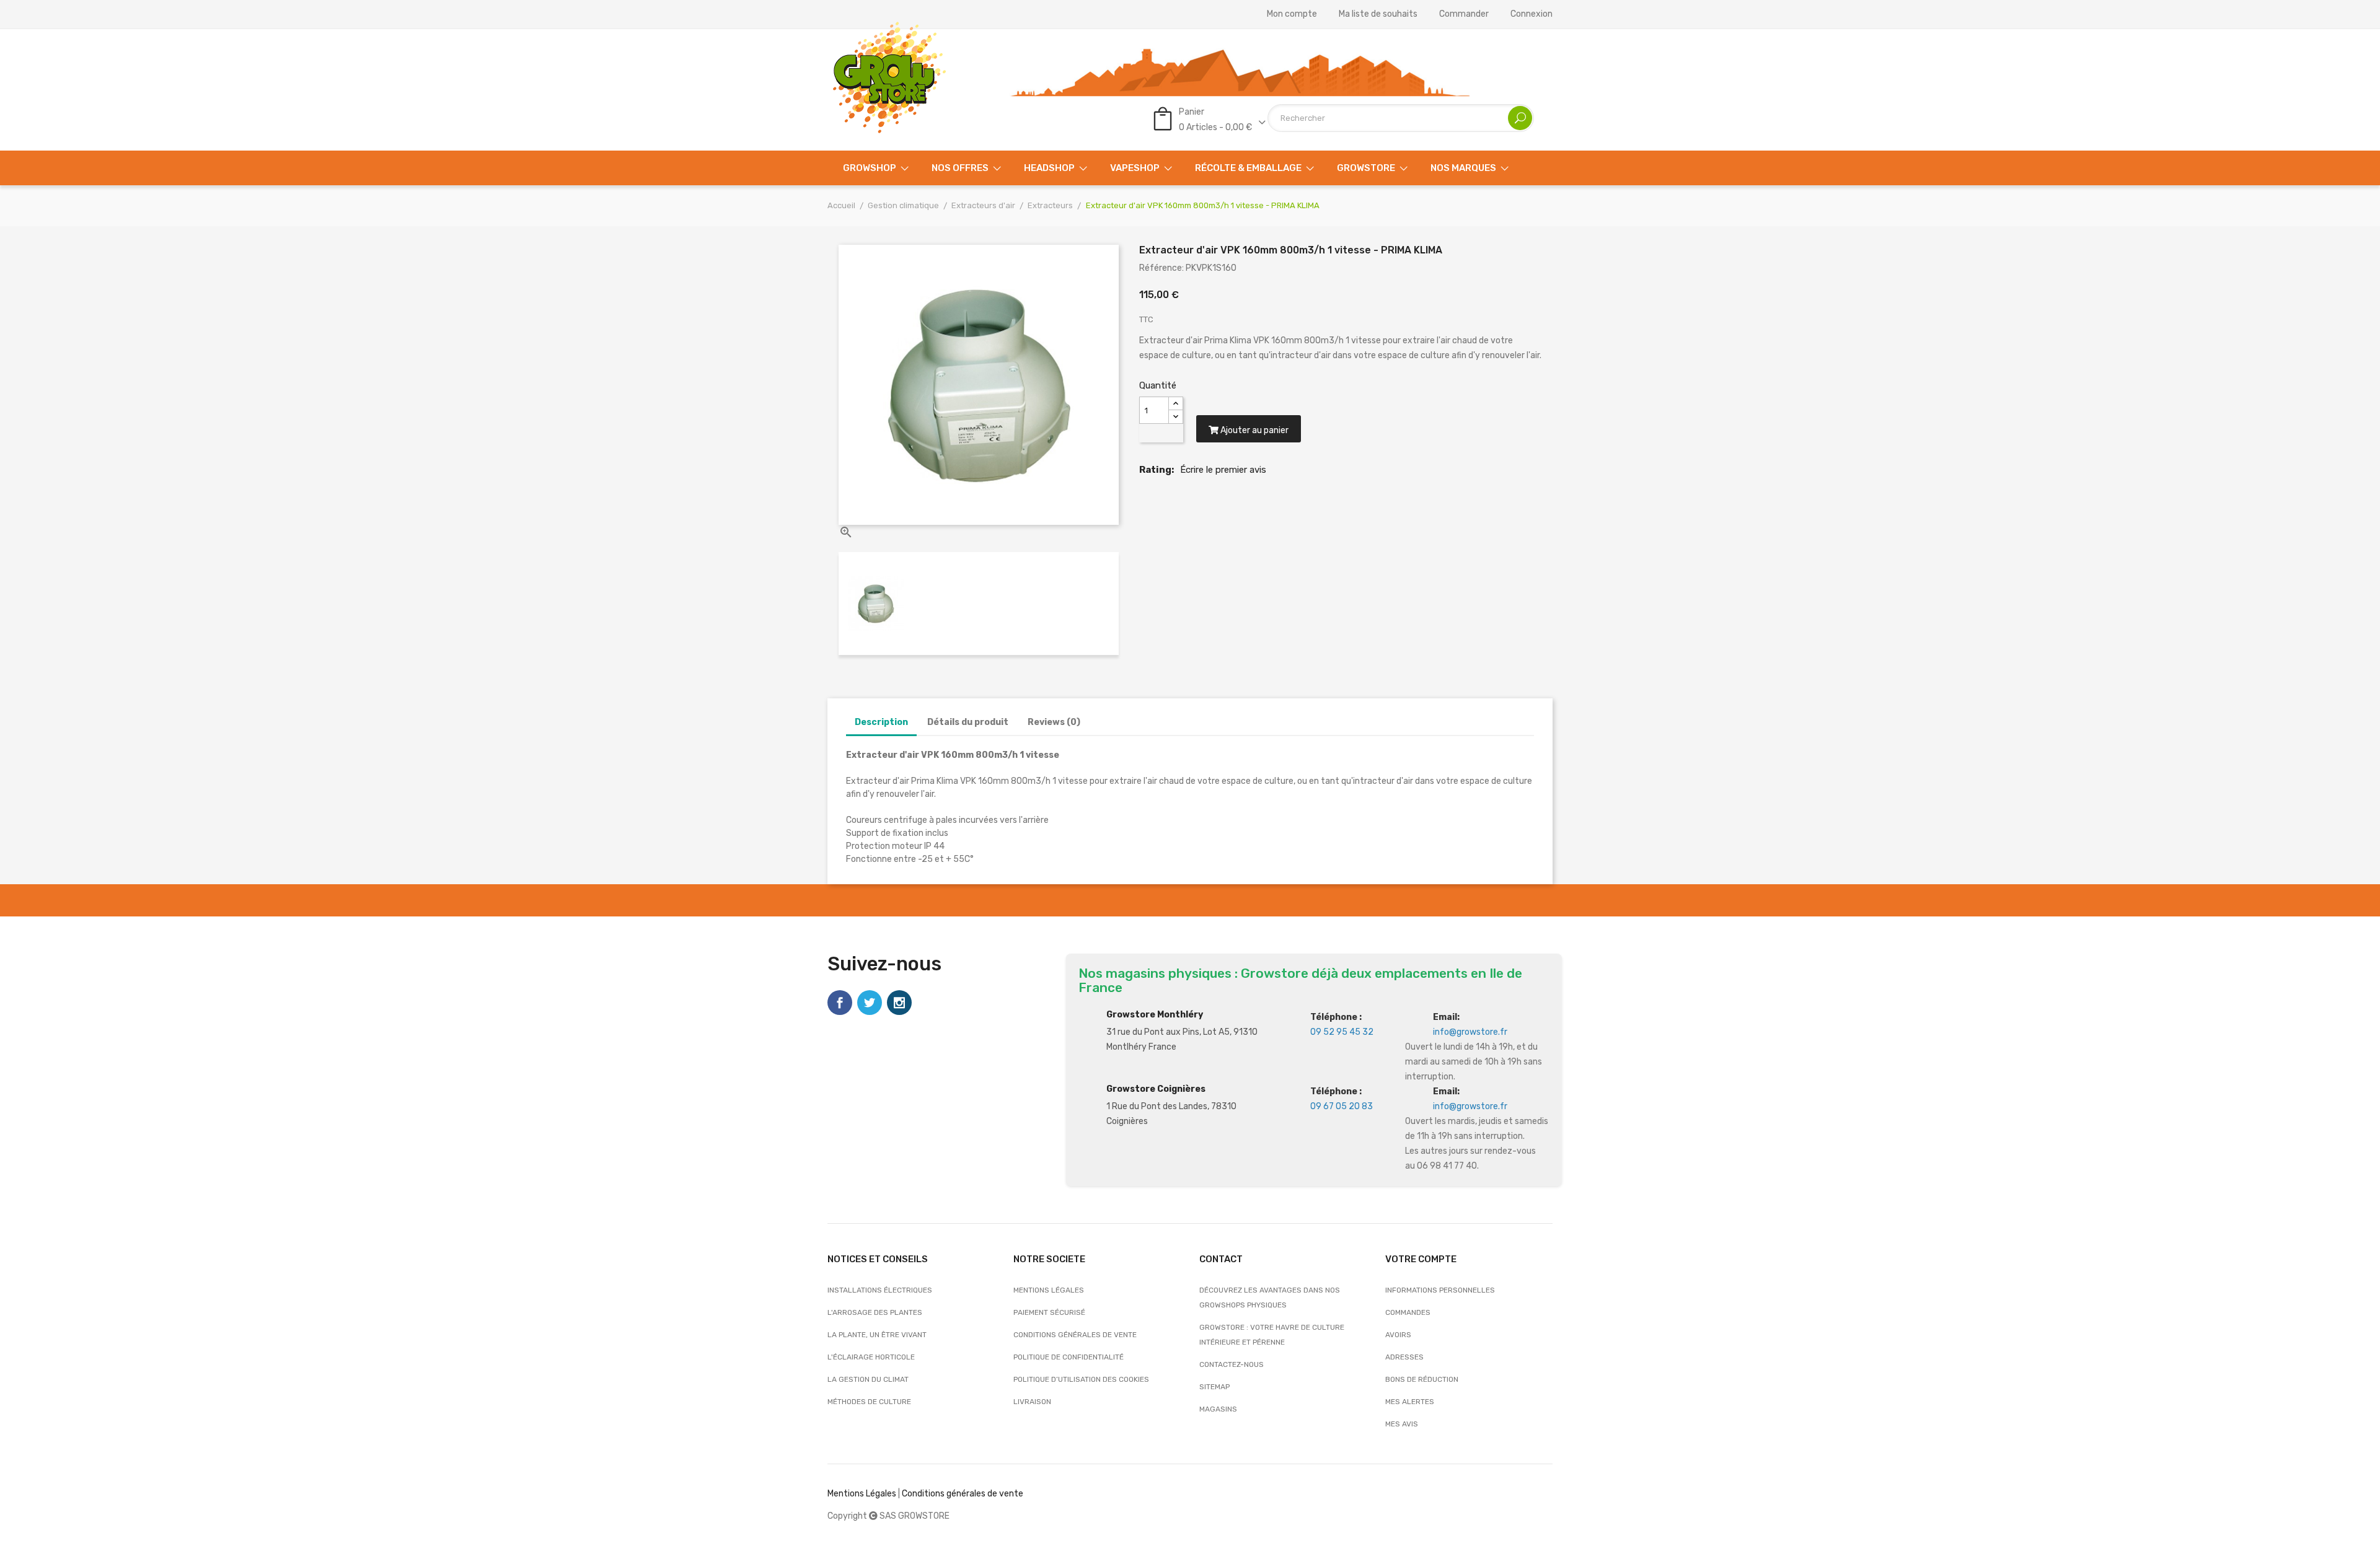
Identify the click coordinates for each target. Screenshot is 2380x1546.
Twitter (870, 1003)
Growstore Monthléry (1155, 1015)
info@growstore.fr (1470, 1032)
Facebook (840, 1003)
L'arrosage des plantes (875, 1312)
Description (881, 722)
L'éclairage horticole (871, 1357)
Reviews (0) (1054, 722)
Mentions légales (1049, 1290)
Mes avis (1402, 1424)
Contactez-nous (1232, 1364)
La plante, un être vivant (877, 1335)
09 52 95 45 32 (1342, 1032)
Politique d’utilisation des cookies (1081, 1379)
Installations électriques (880, 1290)
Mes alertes (1410, 1402)
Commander (1464, 14)
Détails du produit (968, 722)
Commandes (1408, 1312)
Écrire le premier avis (1223, 470)
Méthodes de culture (869, 1402)
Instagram (899, 1003)
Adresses (1404, 1357)
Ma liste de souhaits (1378, 14)
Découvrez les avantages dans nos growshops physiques (1270, 1298)
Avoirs (1398, 1335)
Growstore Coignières (1156, 1089)
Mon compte (1292, 14)
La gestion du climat (868, 1379)
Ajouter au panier (1254, 430)
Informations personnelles (1440, 1290)
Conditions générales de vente (1075, 1335)
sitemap (1214, 1387)
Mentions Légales (862, 1494)
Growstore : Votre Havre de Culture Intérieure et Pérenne (1272, 1335)
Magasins (1218, 1409)
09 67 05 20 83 (1342, 1106)
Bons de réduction (1422, 1379)
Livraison (1032, 1402)
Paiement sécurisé (1049, 1312)
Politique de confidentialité (1069, 1357)
